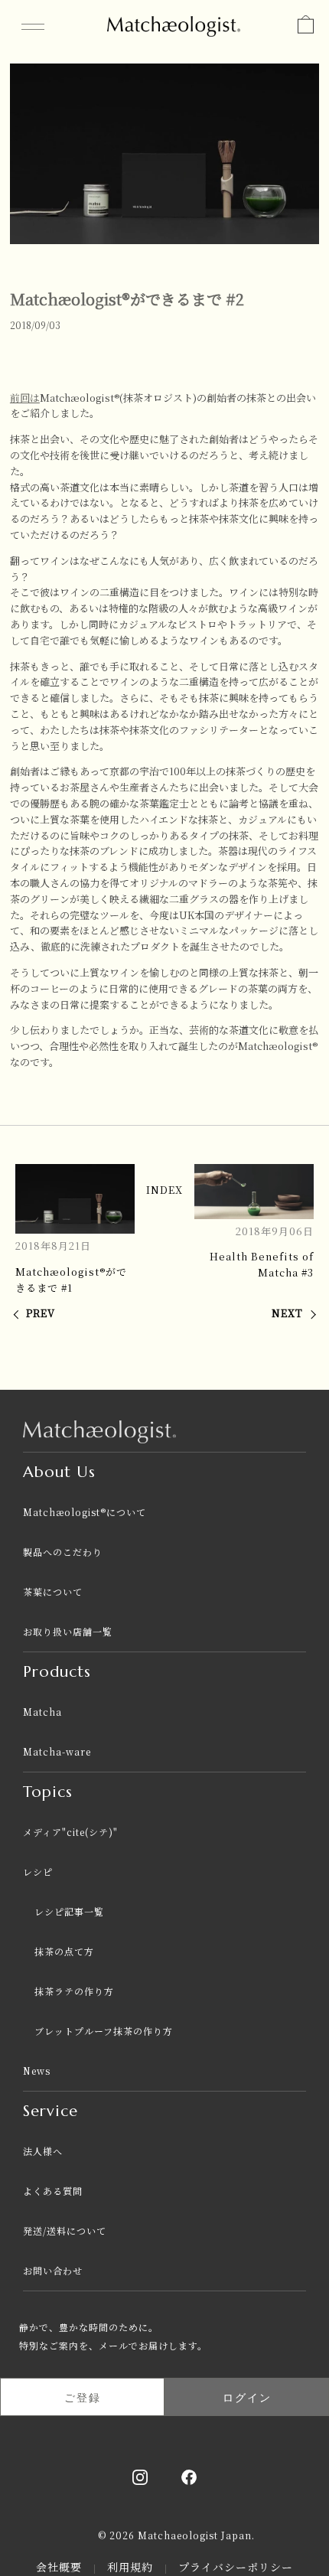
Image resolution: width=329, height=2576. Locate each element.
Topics (48, 1792)
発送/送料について (65, 2230)
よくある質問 (53, 2191)
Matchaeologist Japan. (196, 2535)
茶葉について (53, 1591)
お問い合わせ (53, 2270)
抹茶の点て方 (64, 1951)
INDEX (164, 1190)
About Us (59, 1472)
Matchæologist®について (85, 1512)
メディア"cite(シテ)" (70, 1832)
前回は (25, 398)
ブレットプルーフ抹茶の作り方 (104, 2031)
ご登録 (83, 2397)
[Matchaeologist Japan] (174, 23)
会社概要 (61, 2567)
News (37, 2071)
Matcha (42, 1712)
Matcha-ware (57, 1751)
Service (50, 2111)
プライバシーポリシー (236, 2567)
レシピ (38, 1872)
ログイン (247, 2397)
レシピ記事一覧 (69, 1911)
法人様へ (43, 2151)
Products (57, 1672)
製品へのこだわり (63, 1552)
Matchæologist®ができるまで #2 (127, 299)
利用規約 (132, 2567)
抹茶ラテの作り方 (74, 1991)
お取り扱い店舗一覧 (68, 1631)
